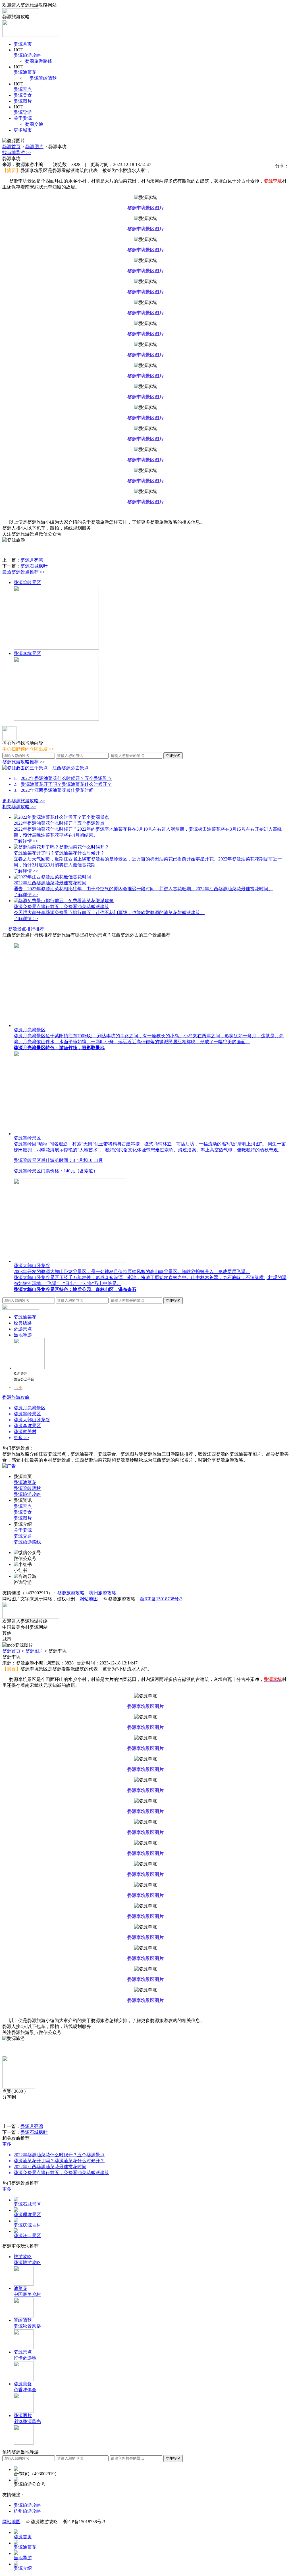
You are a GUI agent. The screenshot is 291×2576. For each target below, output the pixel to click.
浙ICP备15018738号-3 (161, 1599)
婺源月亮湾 (32, 560)
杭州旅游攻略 (103, 1593)
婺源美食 (23, 95)
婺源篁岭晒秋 (43, 78)
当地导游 (23, 1335)
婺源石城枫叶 (34, 566)
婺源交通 (36, 124)
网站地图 (89, 1599)
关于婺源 (23, 118)
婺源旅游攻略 (27, 55)
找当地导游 (17, 153)
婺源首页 (23, 44)
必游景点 (23, 1329)
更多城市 (23, 130)
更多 (7, 2144)
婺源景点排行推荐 (26, 929)
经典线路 (23, 1323)
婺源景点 (23, 89)
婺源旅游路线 (39, 61)
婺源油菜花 (25, 72)
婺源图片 (23, 101)
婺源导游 (23, 112)
